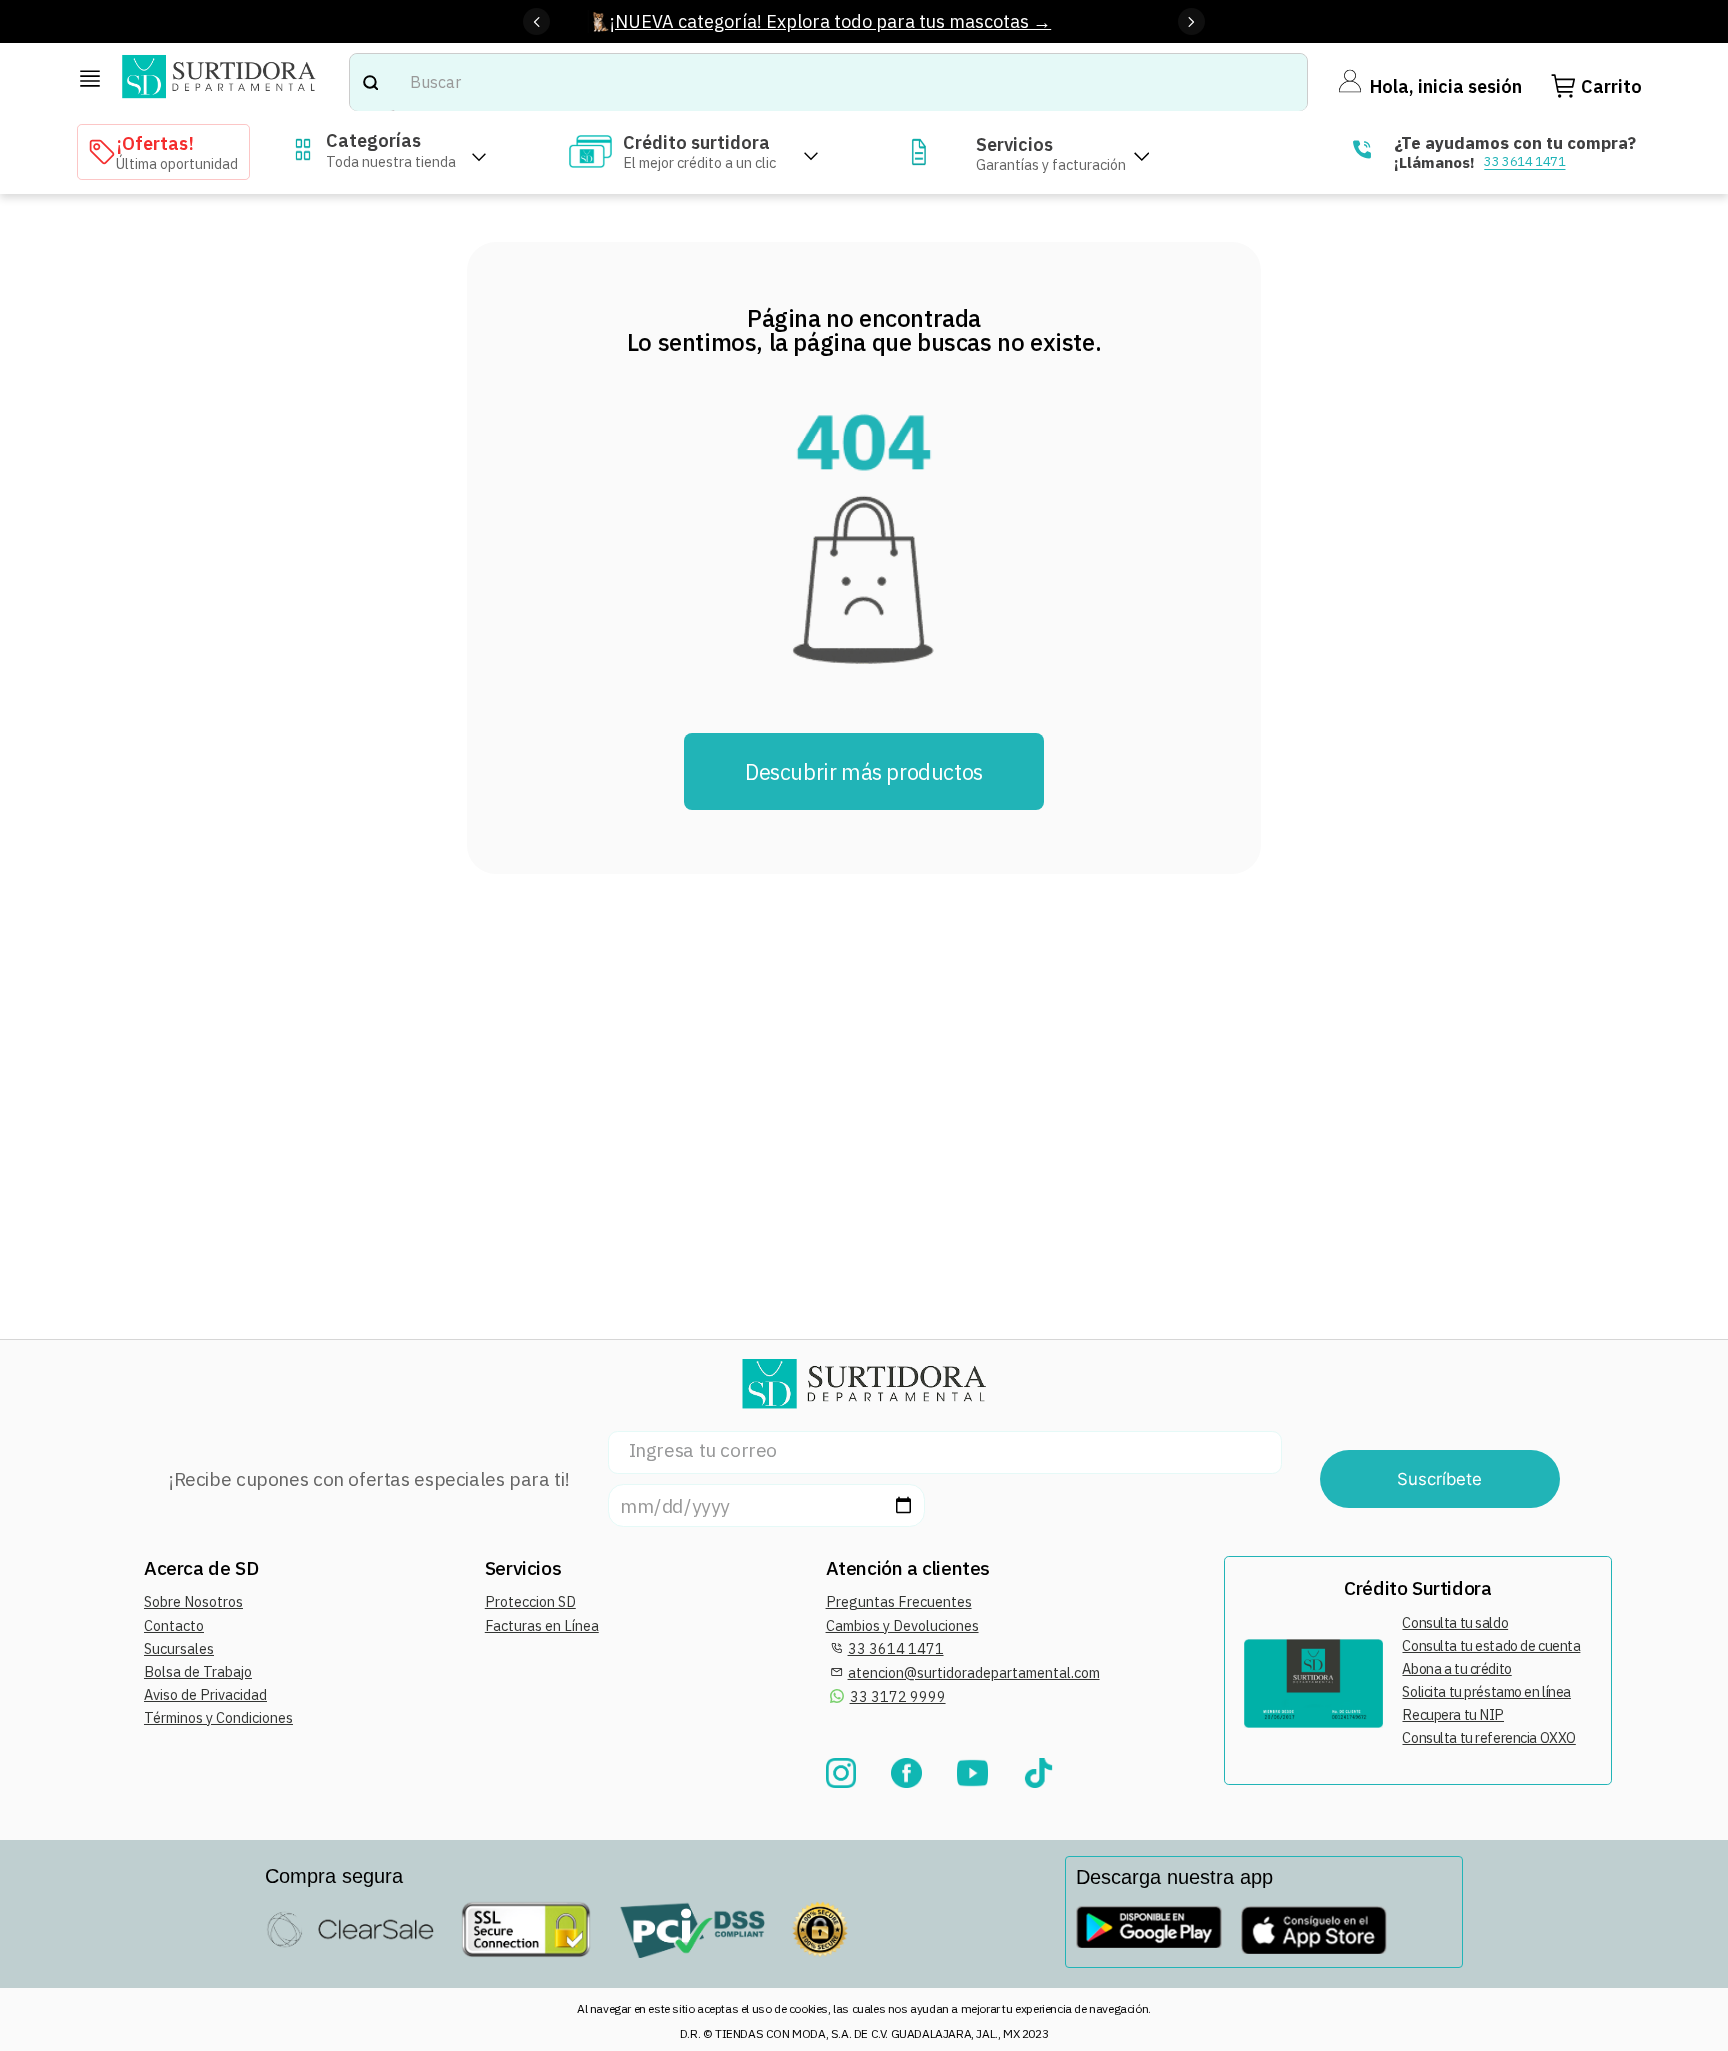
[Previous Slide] (536, 21)
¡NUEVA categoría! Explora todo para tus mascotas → (830, 21)
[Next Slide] (1191, 21)
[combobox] (828, 82)
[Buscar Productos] (370, 82)
